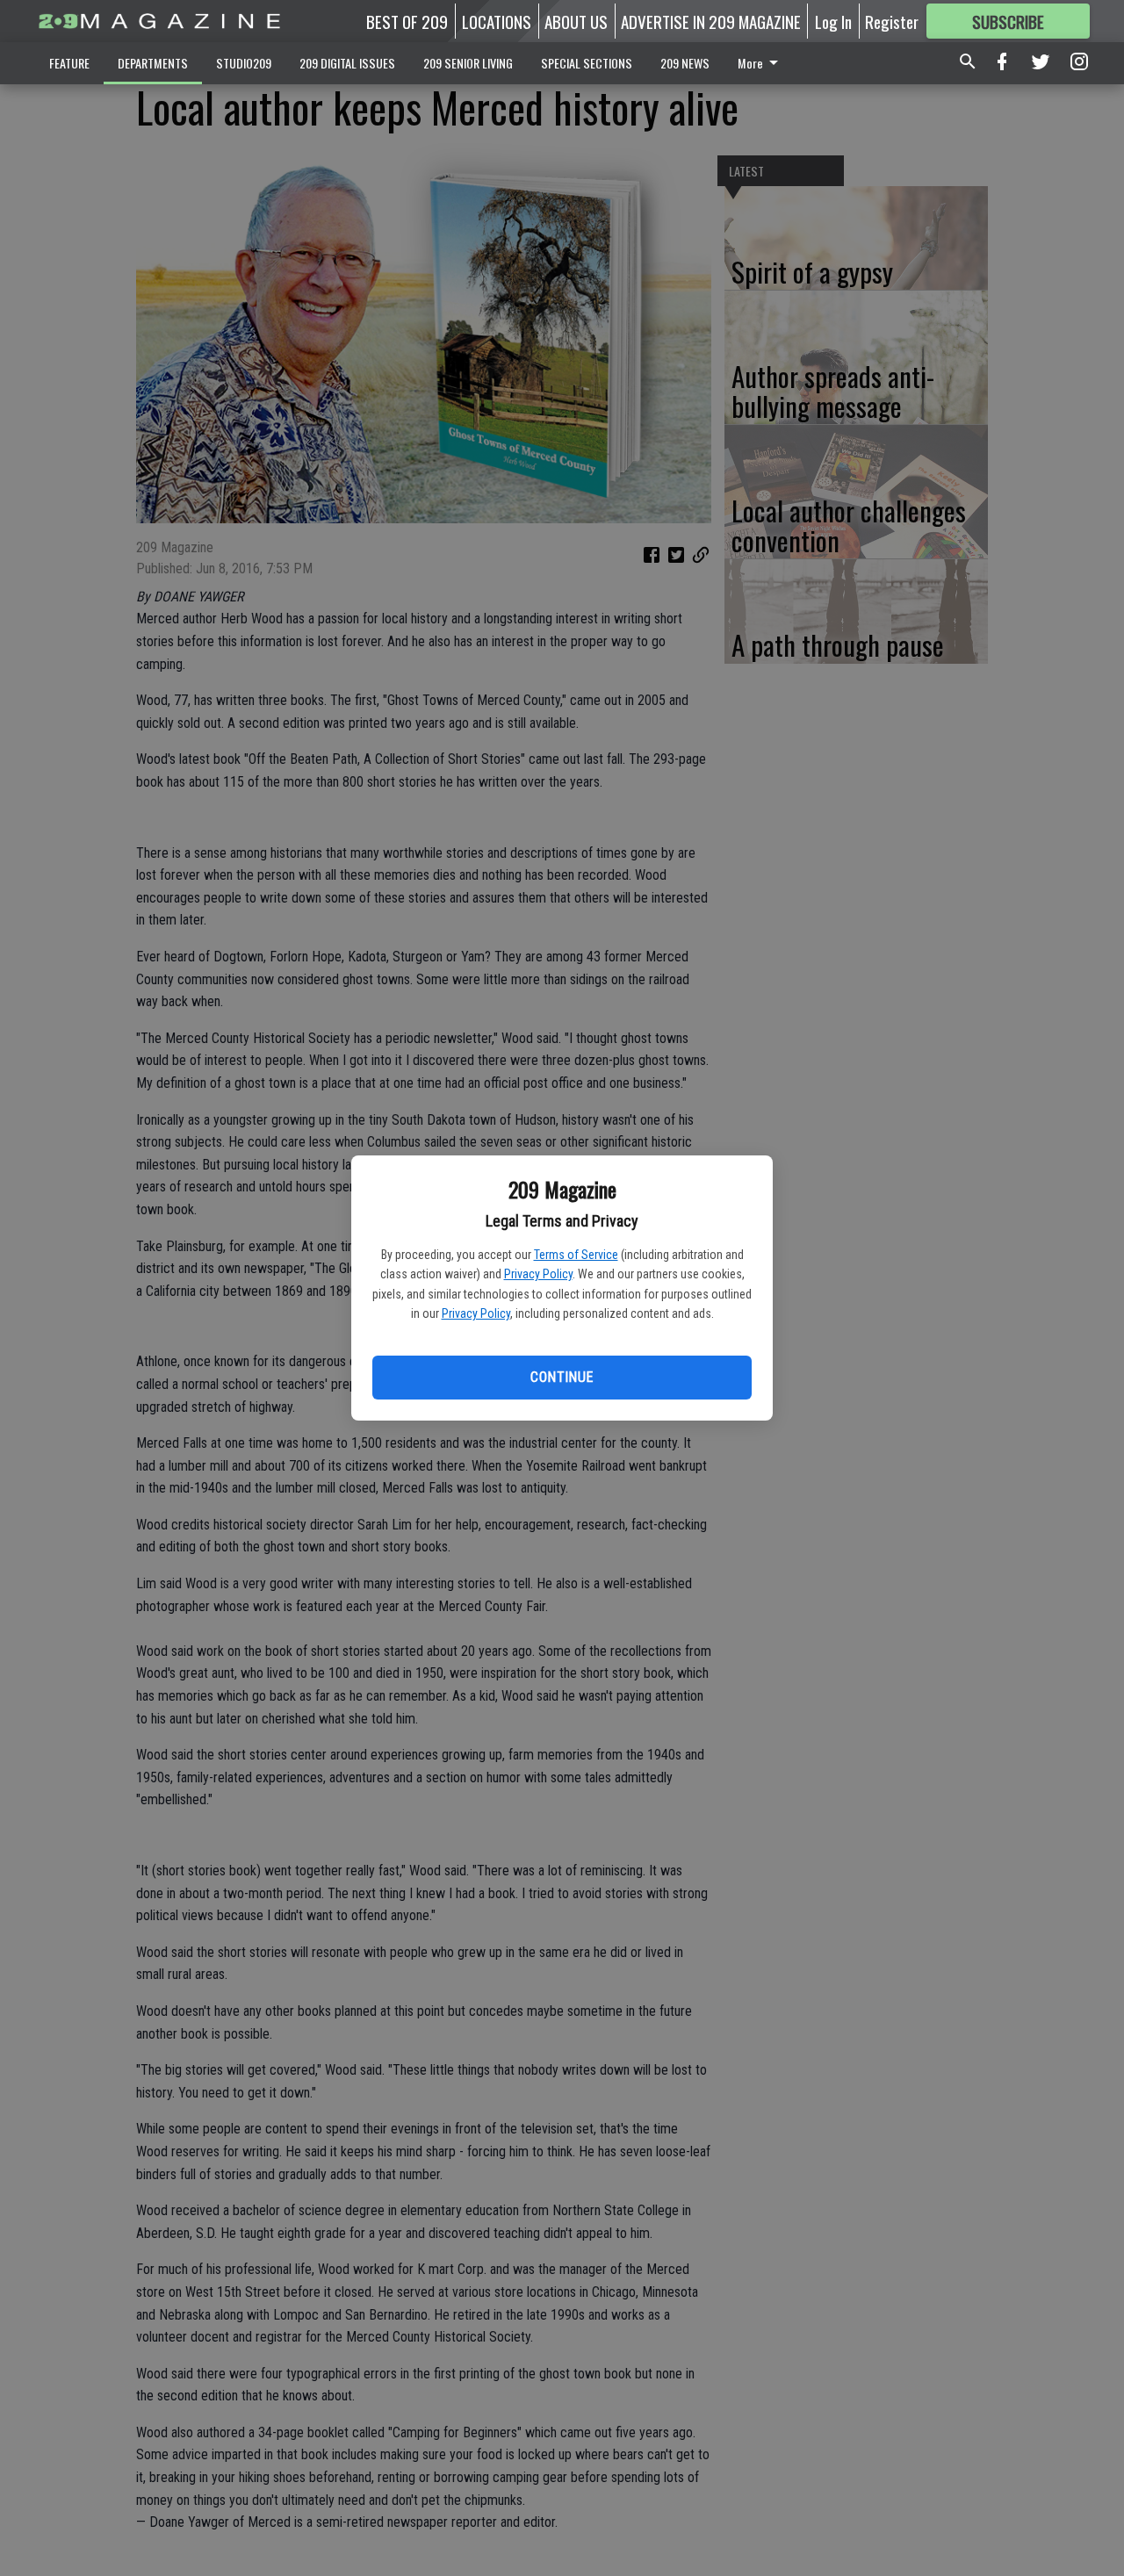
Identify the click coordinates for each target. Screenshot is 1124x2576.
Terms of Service (576, 1255)
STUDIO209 (244, 63)
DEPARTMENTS (153, 63)
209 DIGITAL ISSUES (347, 63)
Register (892, 21)
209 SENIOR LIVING (468, 63)
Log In (833, 21)
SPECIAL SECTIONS (587, 63)
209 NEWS (685, 63)
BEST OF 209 (407, 21)
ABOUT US (576, 21)
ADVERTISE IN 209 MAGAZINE (711, 21)
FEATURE (69, 63)
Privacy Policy (538, 1274)
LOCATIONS (497, 21)
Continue (562, 1377)
